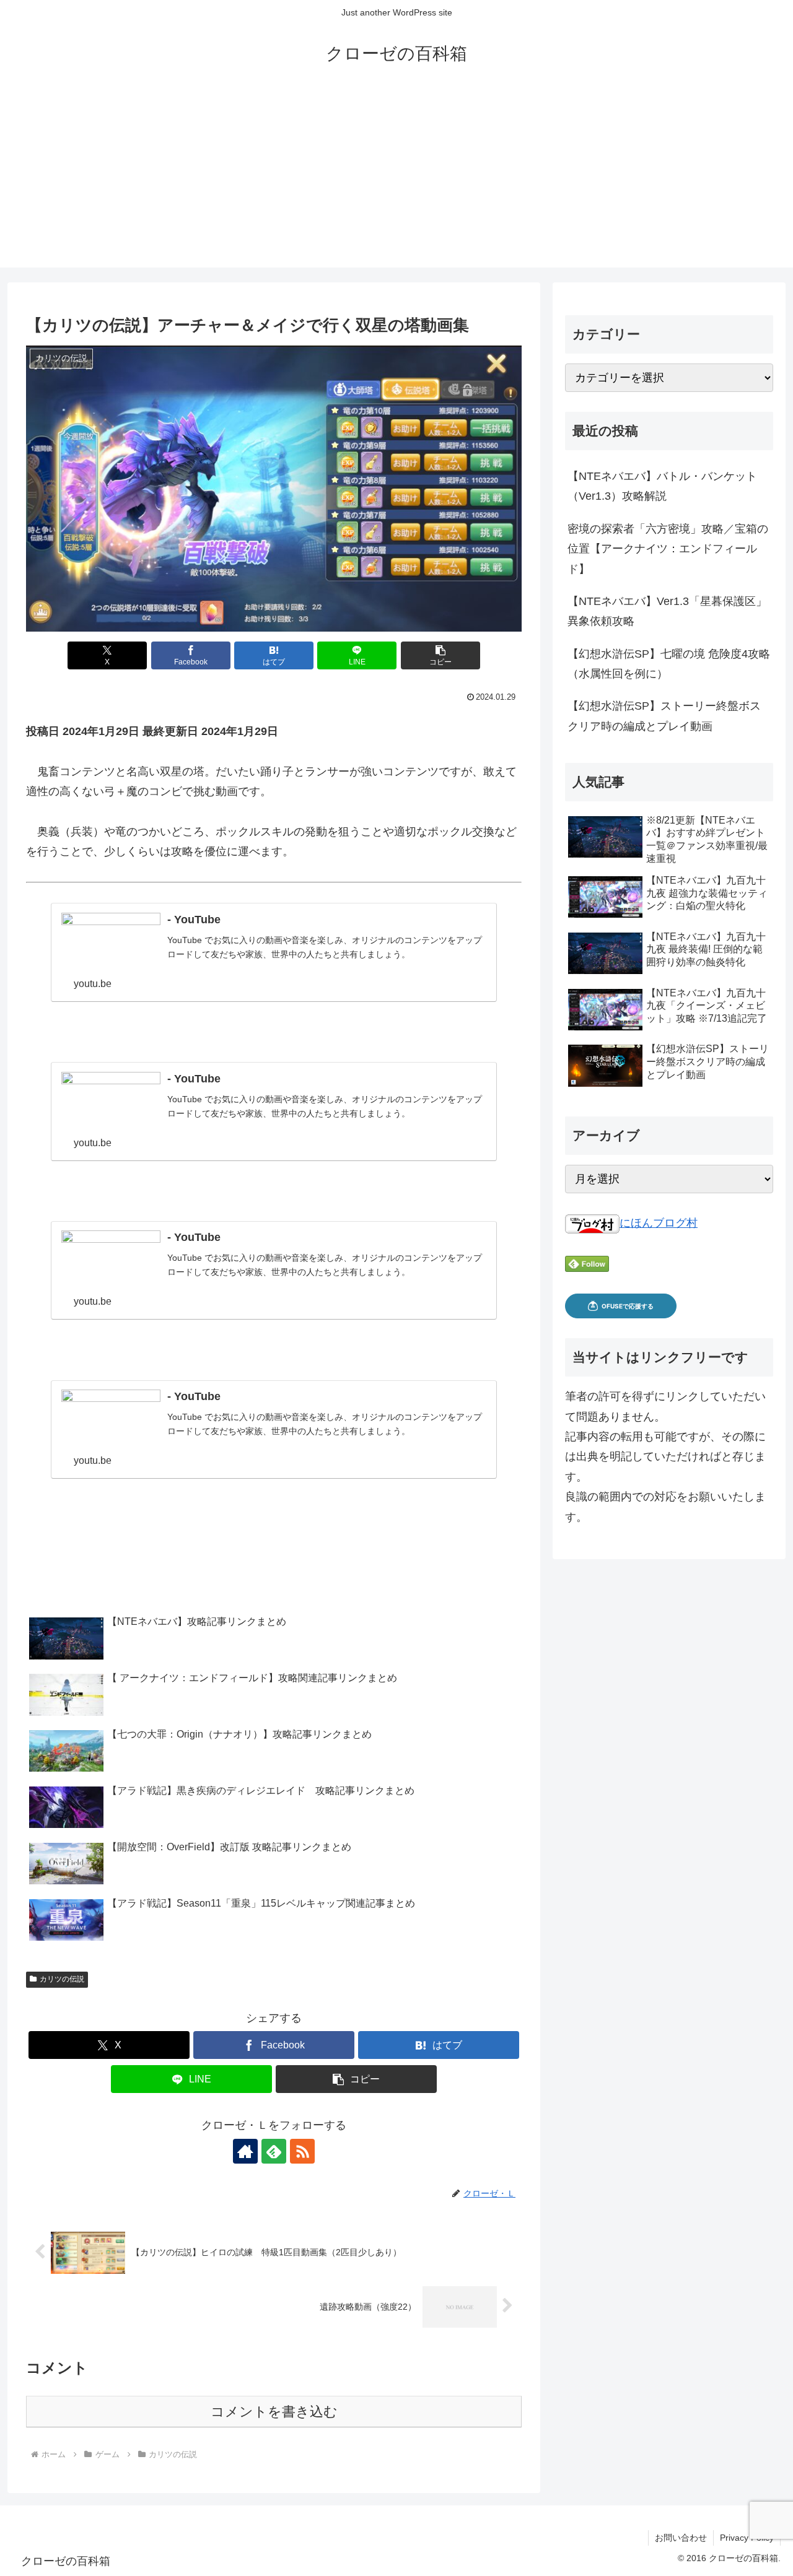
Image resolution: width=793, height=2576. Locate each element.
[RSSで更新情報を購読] (302, 2151)
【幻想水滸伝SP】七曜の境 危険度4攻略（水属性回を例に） (669, 664)
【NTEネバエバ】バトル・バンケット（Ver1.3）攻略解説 (662, 486)
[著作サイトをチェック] (245, 2151)
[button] (440, 655)
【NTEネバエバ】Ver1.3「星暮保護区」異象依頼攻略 (667, 611)
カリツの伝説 (62, 1979)
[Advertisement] (396, 181)
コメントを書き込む (274, 2412)
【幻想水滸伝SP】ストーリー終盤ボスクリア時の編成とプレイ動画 (664, 716)
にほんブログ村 (659, 1223)
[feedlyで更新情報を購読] (274, 2151)
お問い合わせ (681, 2538)
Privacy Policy (747, 2538)
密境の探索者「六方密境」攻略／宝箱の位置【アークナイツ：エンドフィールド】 (668, 549)
